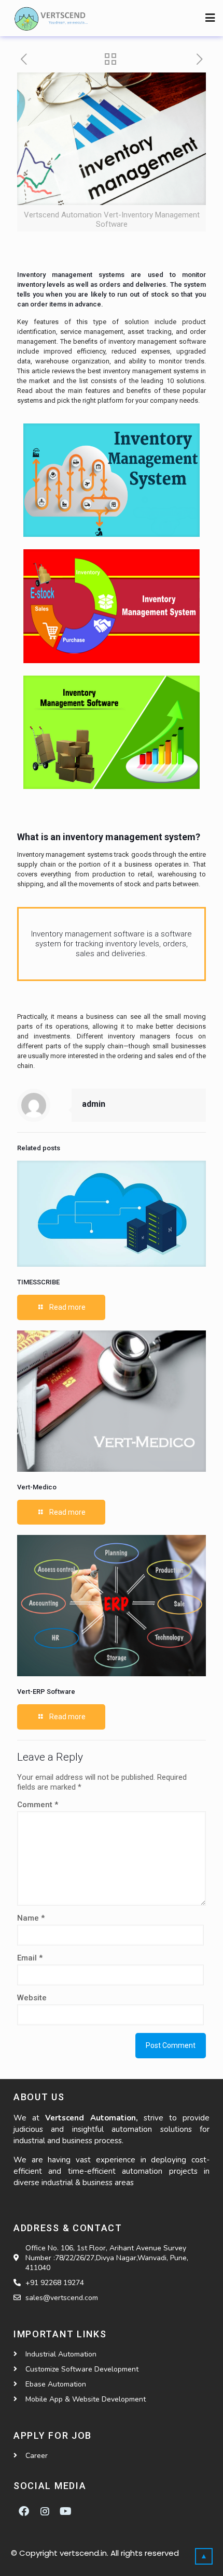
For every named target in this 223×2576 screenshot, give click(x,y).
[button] (210, 18)
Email (30, 1958)
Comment (38, 1805)
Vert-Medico (37, 1487)
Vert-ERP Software (46, 1692)
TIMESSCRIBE (38, 1282)
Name (31, 1918)
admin (94, 1104)
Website (32, 1998)
